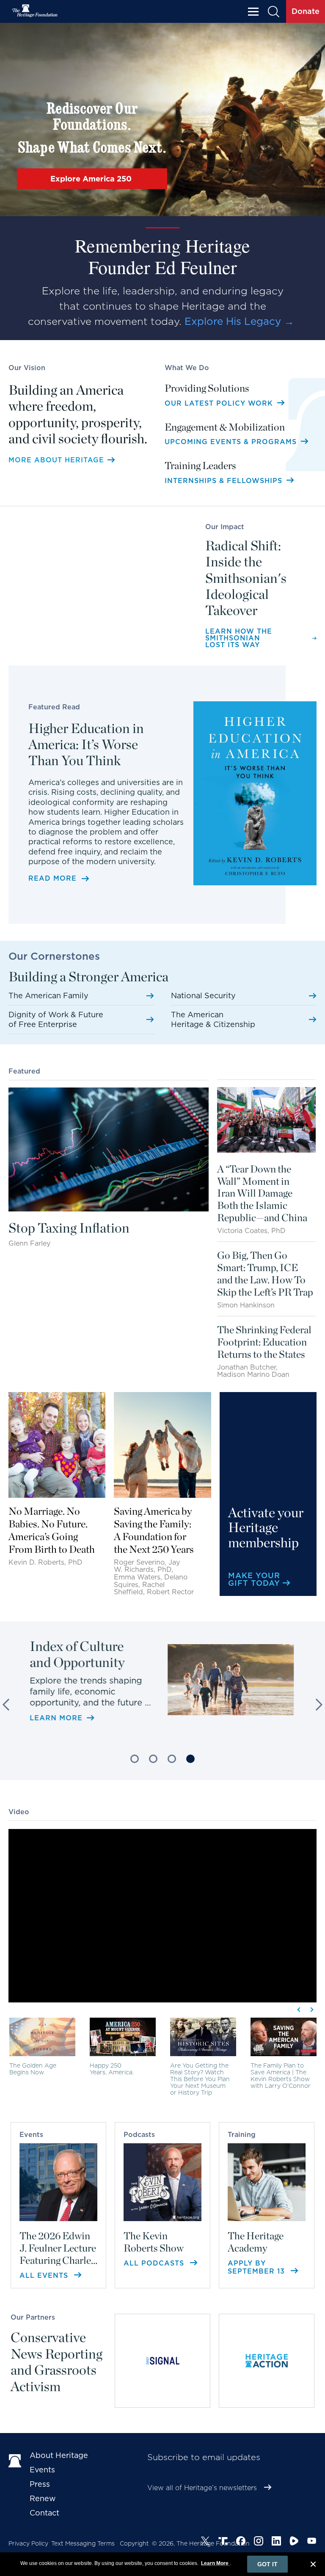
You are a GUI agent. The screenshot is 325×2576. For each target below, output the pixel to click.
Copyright (134, 2543)
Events (42, 2470)
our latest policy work (220, 403)
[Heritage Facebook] (241, 2541)
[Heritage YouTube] (312, 2541)
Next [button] (317, 1705)
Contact (44, 2513)
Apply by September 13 (258, 2267)
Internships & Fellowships (225, 481)
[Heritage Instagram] (259, 2541)
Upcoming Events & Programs (232, 442)
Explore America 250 (92, 179)
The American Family (48, 996)
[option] (162, 1674)
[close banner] (313, 2565)
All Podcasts (155, 2263)
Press (40, 2484)
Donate (306, 11)
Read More (52, 879)
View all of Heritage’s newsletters (202, 2488)
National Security (203, 996)
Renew (43, 2498)
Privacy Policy (28, 2543)
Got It (267, 2564)
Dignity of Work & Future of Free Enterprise (56, 1019)
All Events (45, 2275)
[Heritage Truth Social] (223, 2541)
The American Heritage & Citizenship (213, 1019)
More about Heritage (56, 460)
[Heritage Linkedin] (276, 2541)
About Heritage (59, 2455)
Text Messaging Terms (83, 2543)
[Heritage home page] (15, 2460)
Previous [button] (8, 1705)
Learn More (62, 1704)
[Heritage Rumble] (294, 2541)
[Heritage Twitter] (205, 2541)
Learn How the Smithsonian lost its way (239, 638)
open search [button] (274, 12)
